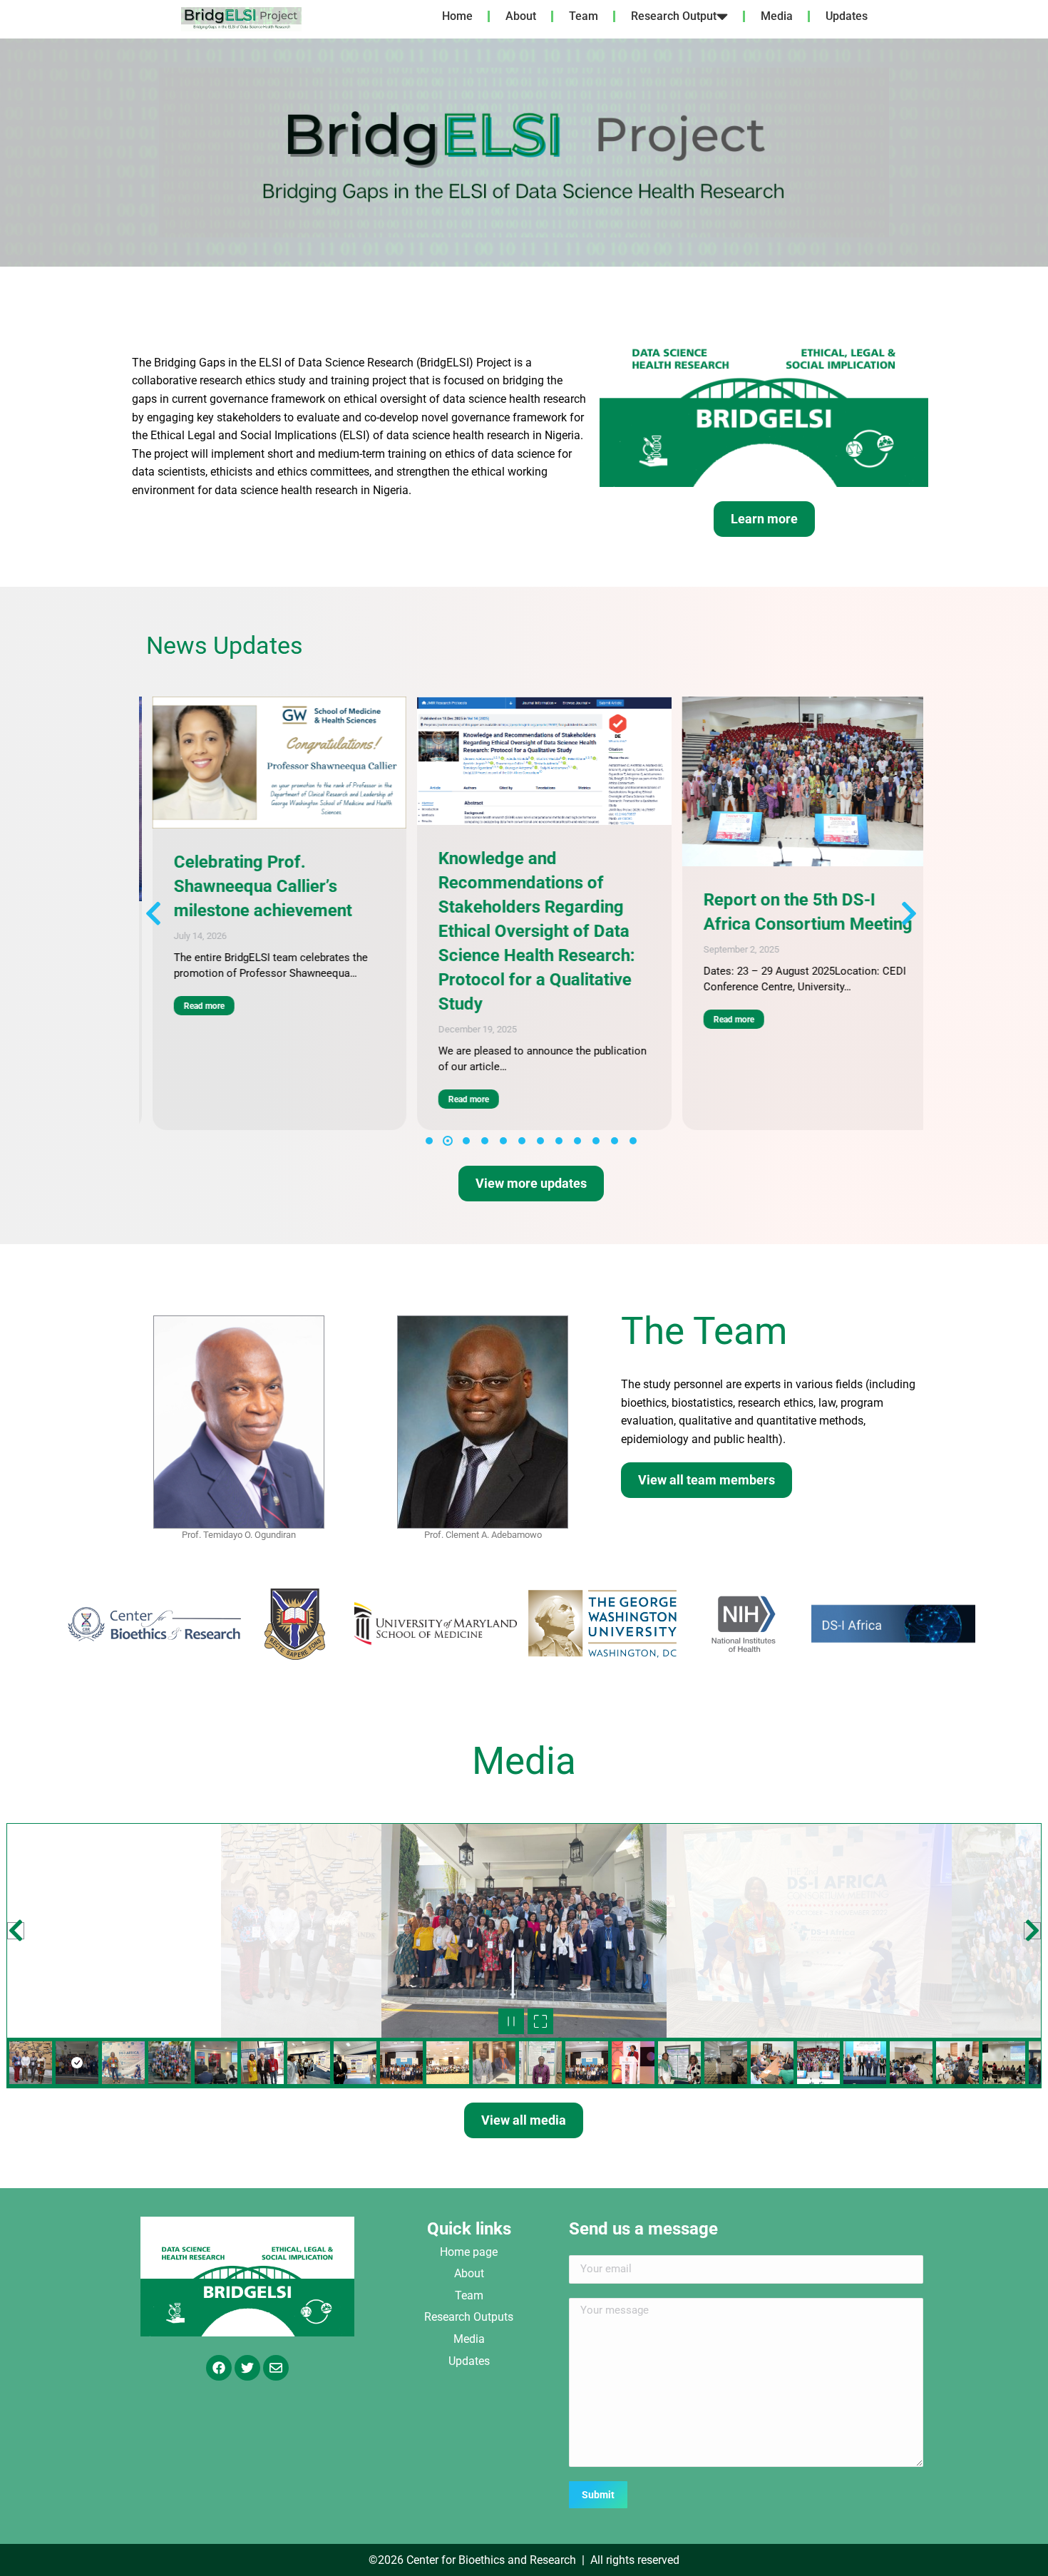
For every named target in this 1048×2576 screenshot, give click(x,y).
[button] (14, 153)
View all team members (707, 1480)
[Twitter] (247, 2368)
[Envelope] (276, 2368)
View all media (524, 2120)
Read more (206, 1099)
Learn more (764, 519)
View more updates (531, 1183)
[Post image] (282, 761)
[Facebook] (219, 2368)
